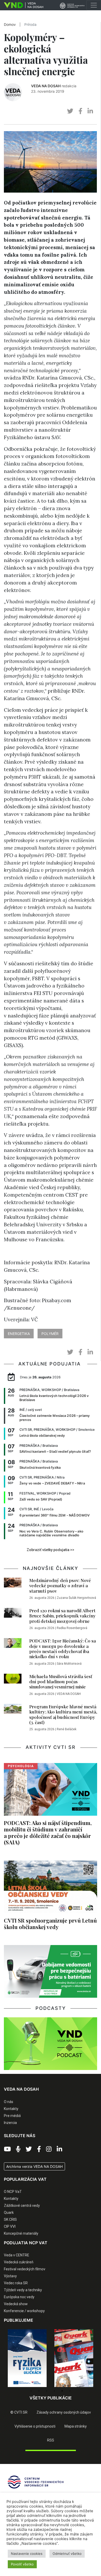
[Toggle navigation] (94, 5)
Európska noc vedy (19, 2297)
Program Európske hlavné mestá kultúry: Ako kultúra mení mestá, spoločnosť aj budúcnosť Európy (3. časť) (63, 1714)
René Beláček (67, 1729)
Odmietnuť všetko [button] (67, 2554)
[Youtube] (7, 2149)
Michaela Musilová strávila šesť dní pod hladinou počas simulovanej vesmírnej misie (61, 1682)
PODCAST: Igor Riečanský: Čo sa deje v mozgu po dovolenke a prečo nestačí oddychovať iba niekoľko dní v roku (63, 1649)
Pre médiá (12, 2116)
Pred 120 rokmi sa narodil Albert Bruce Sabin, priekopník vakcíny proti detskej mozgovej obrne (62, 1616)
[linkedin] (90, 111)
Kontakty (11, 2109)
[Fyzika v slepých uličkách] (27, 2358)
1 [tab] (31, 2391)
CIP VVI (10, 2226)
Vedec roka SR (16, 2283)
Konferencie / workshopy (24, 2311)
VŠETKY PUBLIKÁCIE (51, 2398)
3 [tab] (47, 2391)
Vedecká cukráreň (19, 2262)
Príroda (30, 25)
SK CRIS (10, 2219)
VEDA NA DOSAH (46, 86)
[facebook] (80, 111)
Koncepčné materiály (21, 2233)
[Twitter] (29, 2149)
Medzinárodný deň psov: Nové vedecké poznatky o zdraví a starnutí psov (60, 1586)
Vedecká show (16, 2304)
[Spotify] (18, 2149)
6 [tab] (70, 2391)
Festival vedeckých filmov (25, 2269)
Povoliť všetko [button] (22, 2564)
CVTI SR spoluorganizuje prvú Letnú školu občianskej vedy (50, 1923)
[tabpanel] (27, 2358)
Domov (10, 25)
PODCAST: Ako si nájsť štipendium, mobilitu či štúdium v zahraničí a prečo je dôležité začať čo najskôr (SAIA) (48, 1832)
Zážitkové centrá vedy (22, 2206)
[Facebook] (39, 2149)
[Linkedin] (59, 2149)
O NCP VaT (13, 2192)
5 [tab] (62, 2391)
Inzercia (10, 2123)
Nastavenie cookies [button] (27, 2554)
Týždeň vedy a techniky (23, 2290)
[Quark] (74, 2358)
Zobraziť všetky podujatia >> (51, 1550)
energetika (19, 1334)
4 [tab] (54, 2391)
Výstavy (10, 2276)
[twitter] (70, 111)
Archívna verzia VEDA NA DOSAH (34, 2166)
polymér (50, 1334)
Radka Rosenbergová (72, 1628)
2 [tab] (39, 2391)
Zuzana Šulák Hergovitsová (76, 1598)
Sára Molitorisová (69, 1664)
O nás (9, 2102)
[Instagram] (49, 2149)
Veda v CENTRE (17, 2255)
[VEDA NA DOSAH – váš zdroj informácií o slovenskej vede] (22, 5)
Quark (9, 2212)
